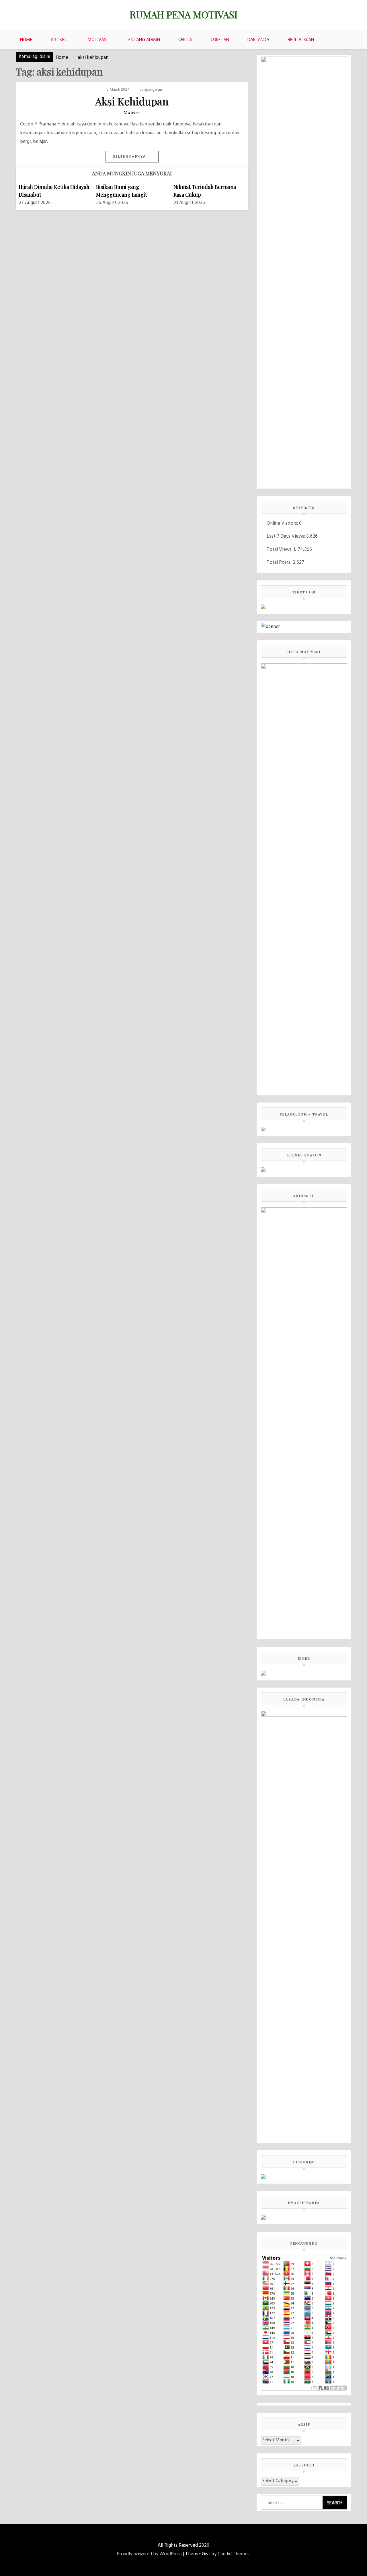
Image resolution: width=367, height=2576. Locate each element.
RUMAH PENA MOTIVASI (183, 14)
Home (26, 40)
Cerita (185, 40)
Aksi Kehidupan (132, 101)
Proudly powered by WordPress (149, 2554)
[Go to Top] (361, 2570)
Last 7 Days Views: (286, 536)
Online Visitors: (283, 523)
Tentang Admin (143, 40)
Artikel (59, 40)
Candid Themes (234, 2554)
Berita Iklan (301, 40)
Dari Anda (258, 40)
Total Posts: (280, 562)
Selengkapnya (130, 157)
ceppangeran (151, 90)
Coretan (220, 40)
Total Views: (280, 550)
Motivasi (97, 40)
